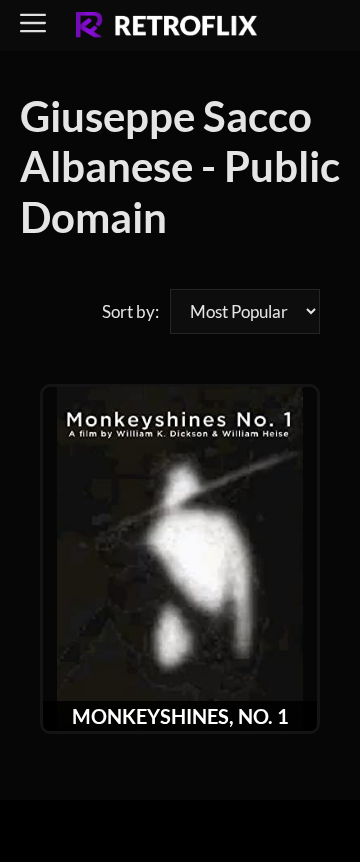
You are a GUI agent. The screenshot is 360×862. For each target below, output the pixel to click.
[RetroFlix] (166, 26)
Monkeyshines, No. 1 (180, 716)
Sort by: (130, 311)
